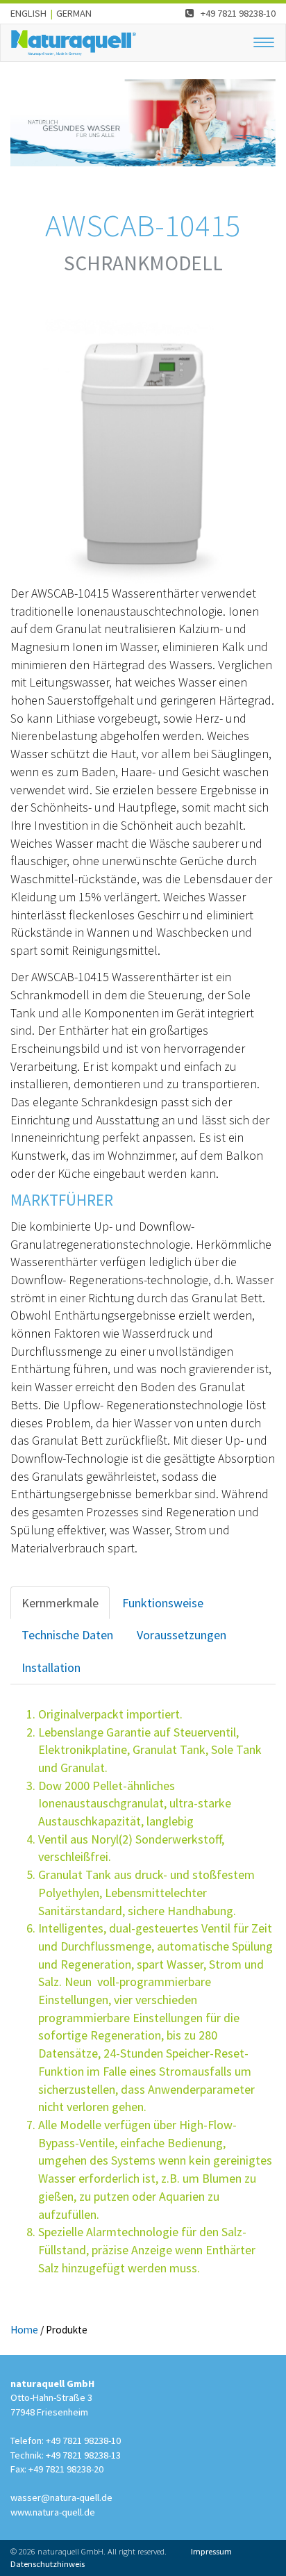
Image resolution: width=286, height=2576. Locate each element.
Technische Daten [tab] (67, 1635)
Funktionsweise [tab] (163, 1603)
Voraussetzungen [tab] (182, 1635)
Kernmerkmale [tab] (60, 1603)
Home (24, 2330)
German (74, 13)
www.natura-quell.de (53, 2512)
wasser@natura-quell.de (61, 2497)
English (28, 13)
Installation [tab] (51, 1667)
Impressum (211, 2551)
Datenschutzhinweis (48, 2564)
